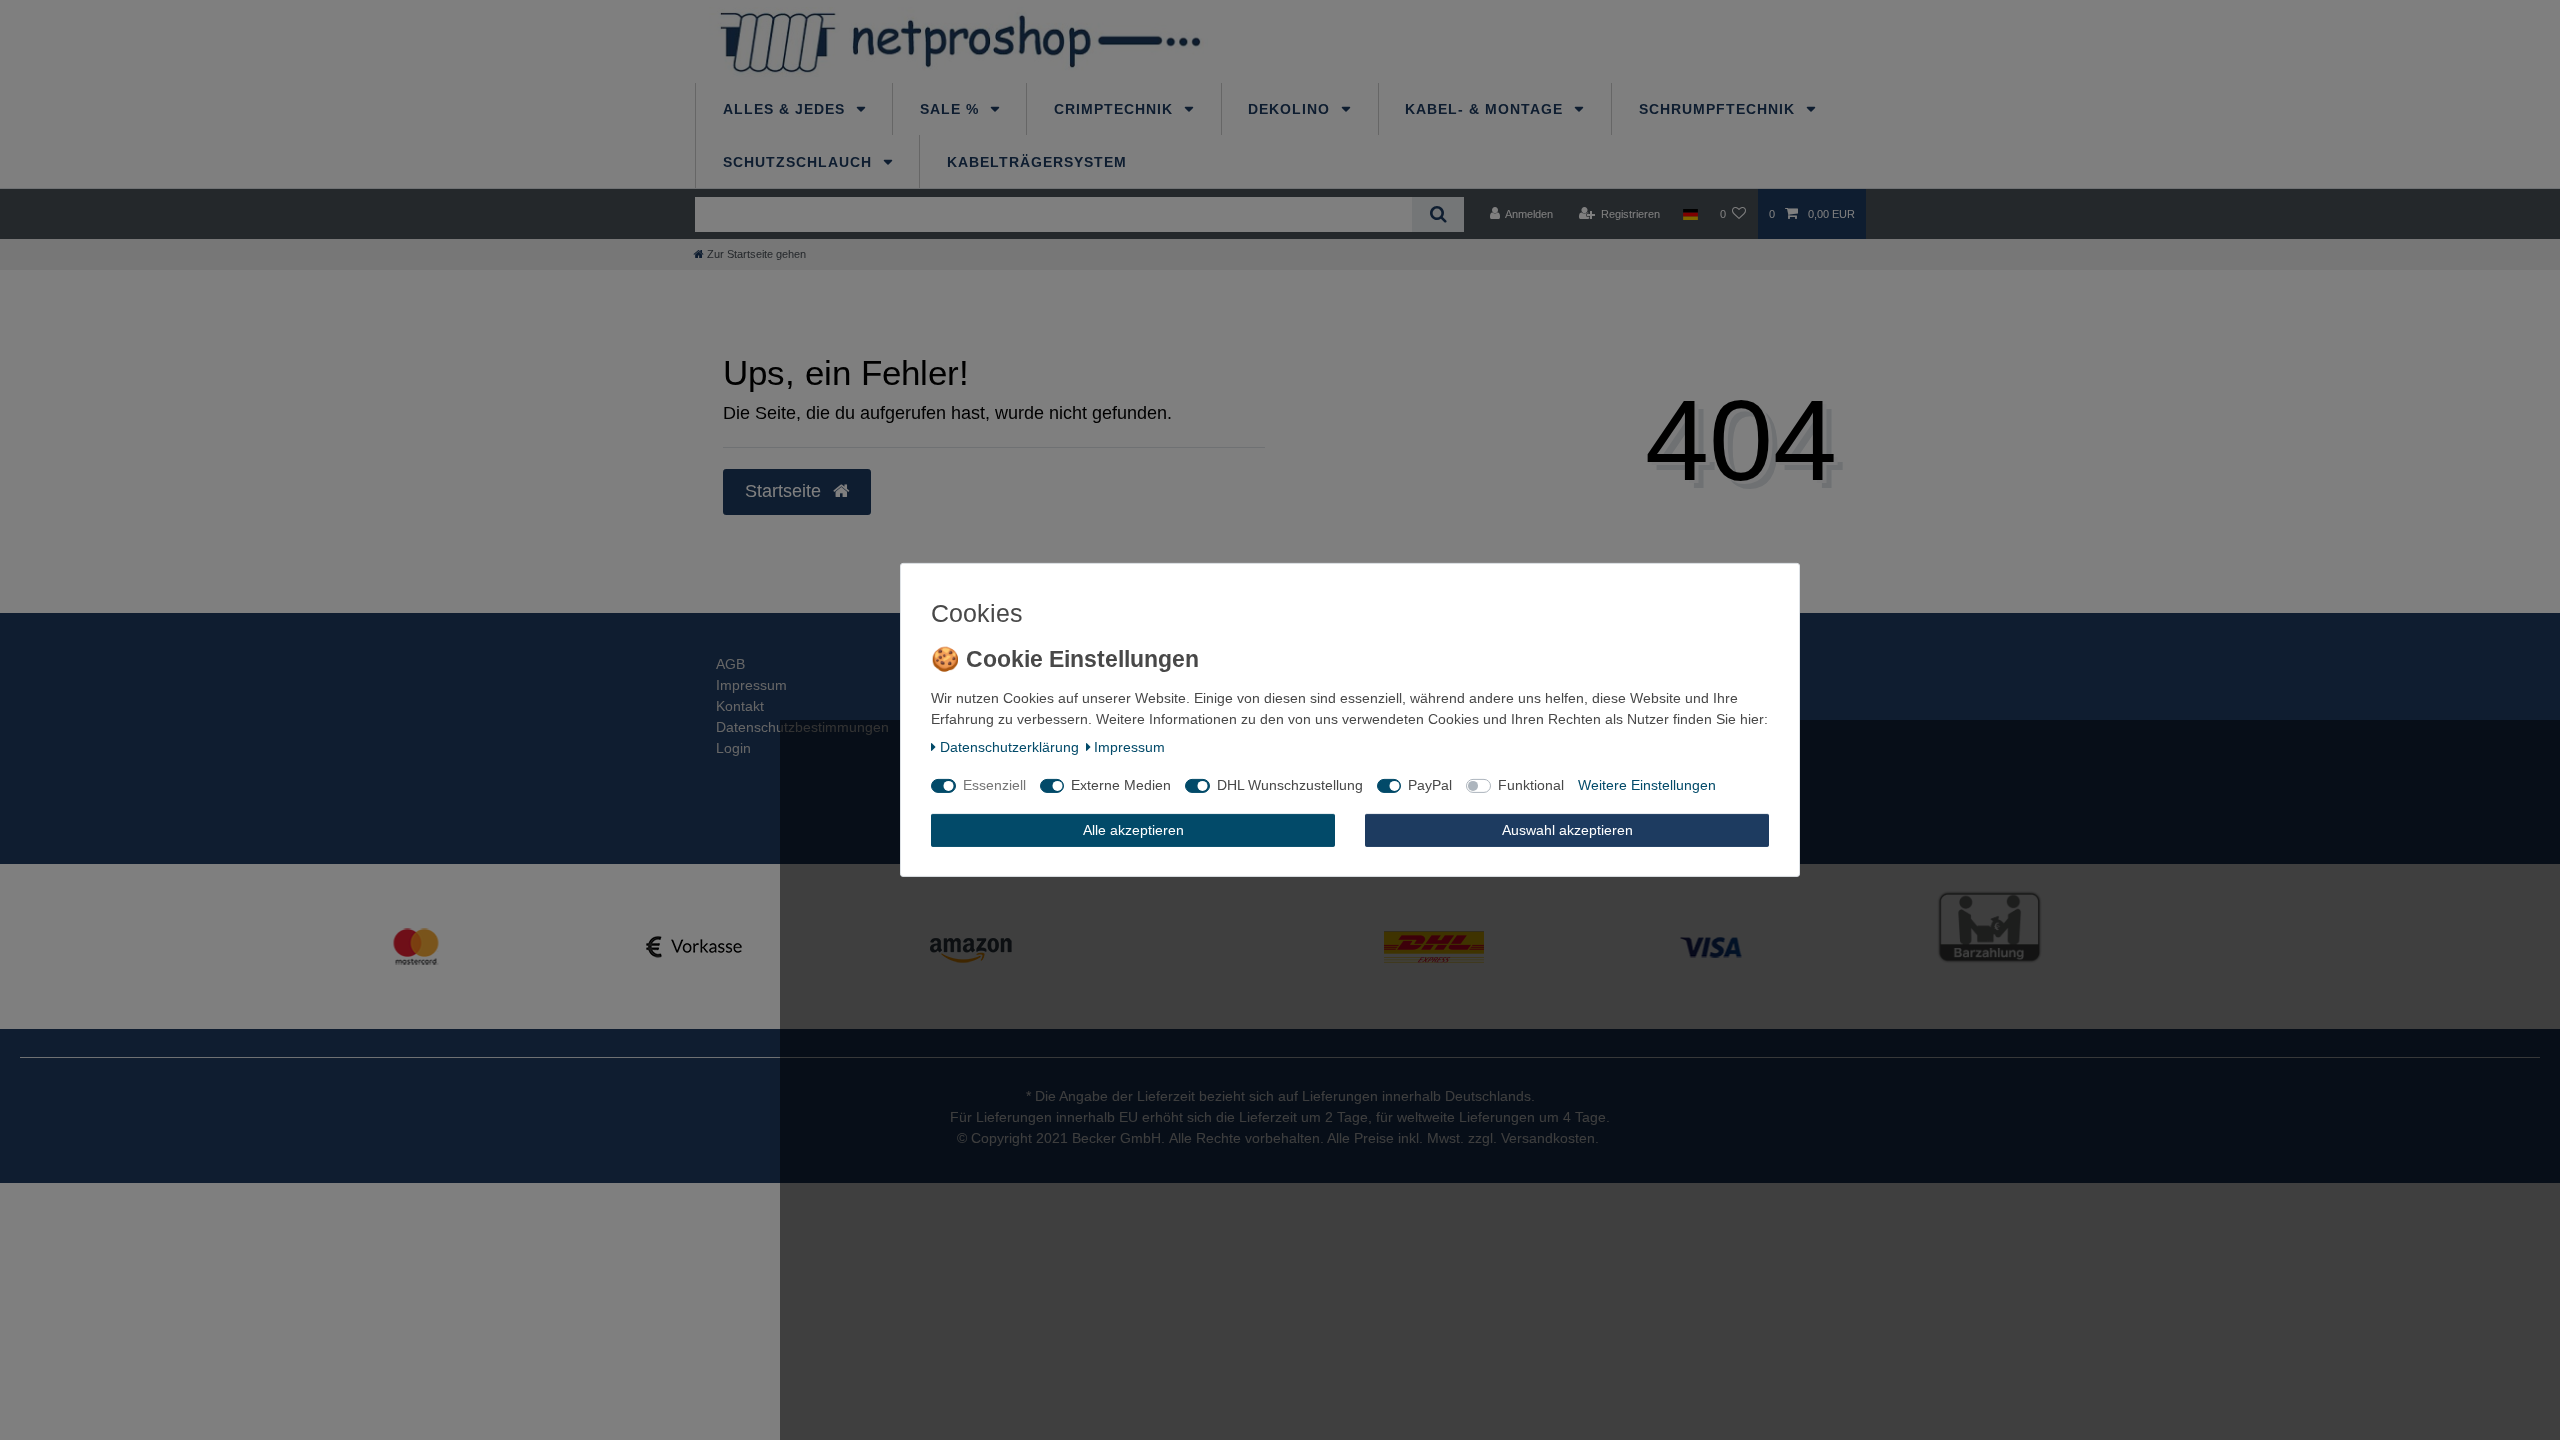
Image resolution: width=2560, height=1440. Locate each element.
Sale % (952, 109)
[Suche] (1437, 214)
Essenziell (994, 785)
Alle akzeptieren (1133, 830)
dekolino (1291, 109)
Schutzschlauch (800, 162)
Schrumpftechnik (1719, 109)
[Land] (1689, 214)
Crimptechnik (1116, 109)
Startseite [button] (785, 491)
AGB (730, 664)
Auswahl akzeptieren (1567, 830)
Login (733, 748)
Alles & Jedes (786, 109)
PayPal (1430, 785)
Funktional (1531, 785)
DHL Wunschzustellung (1290, 785)
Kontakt (740, 706)
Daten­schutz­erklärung (1009, 747)
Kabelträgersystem (1037, 162)
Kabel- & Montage (1486, 109)
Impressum (751, 685)
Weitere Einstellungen (1647, 785)
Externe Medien (1121, 785)
